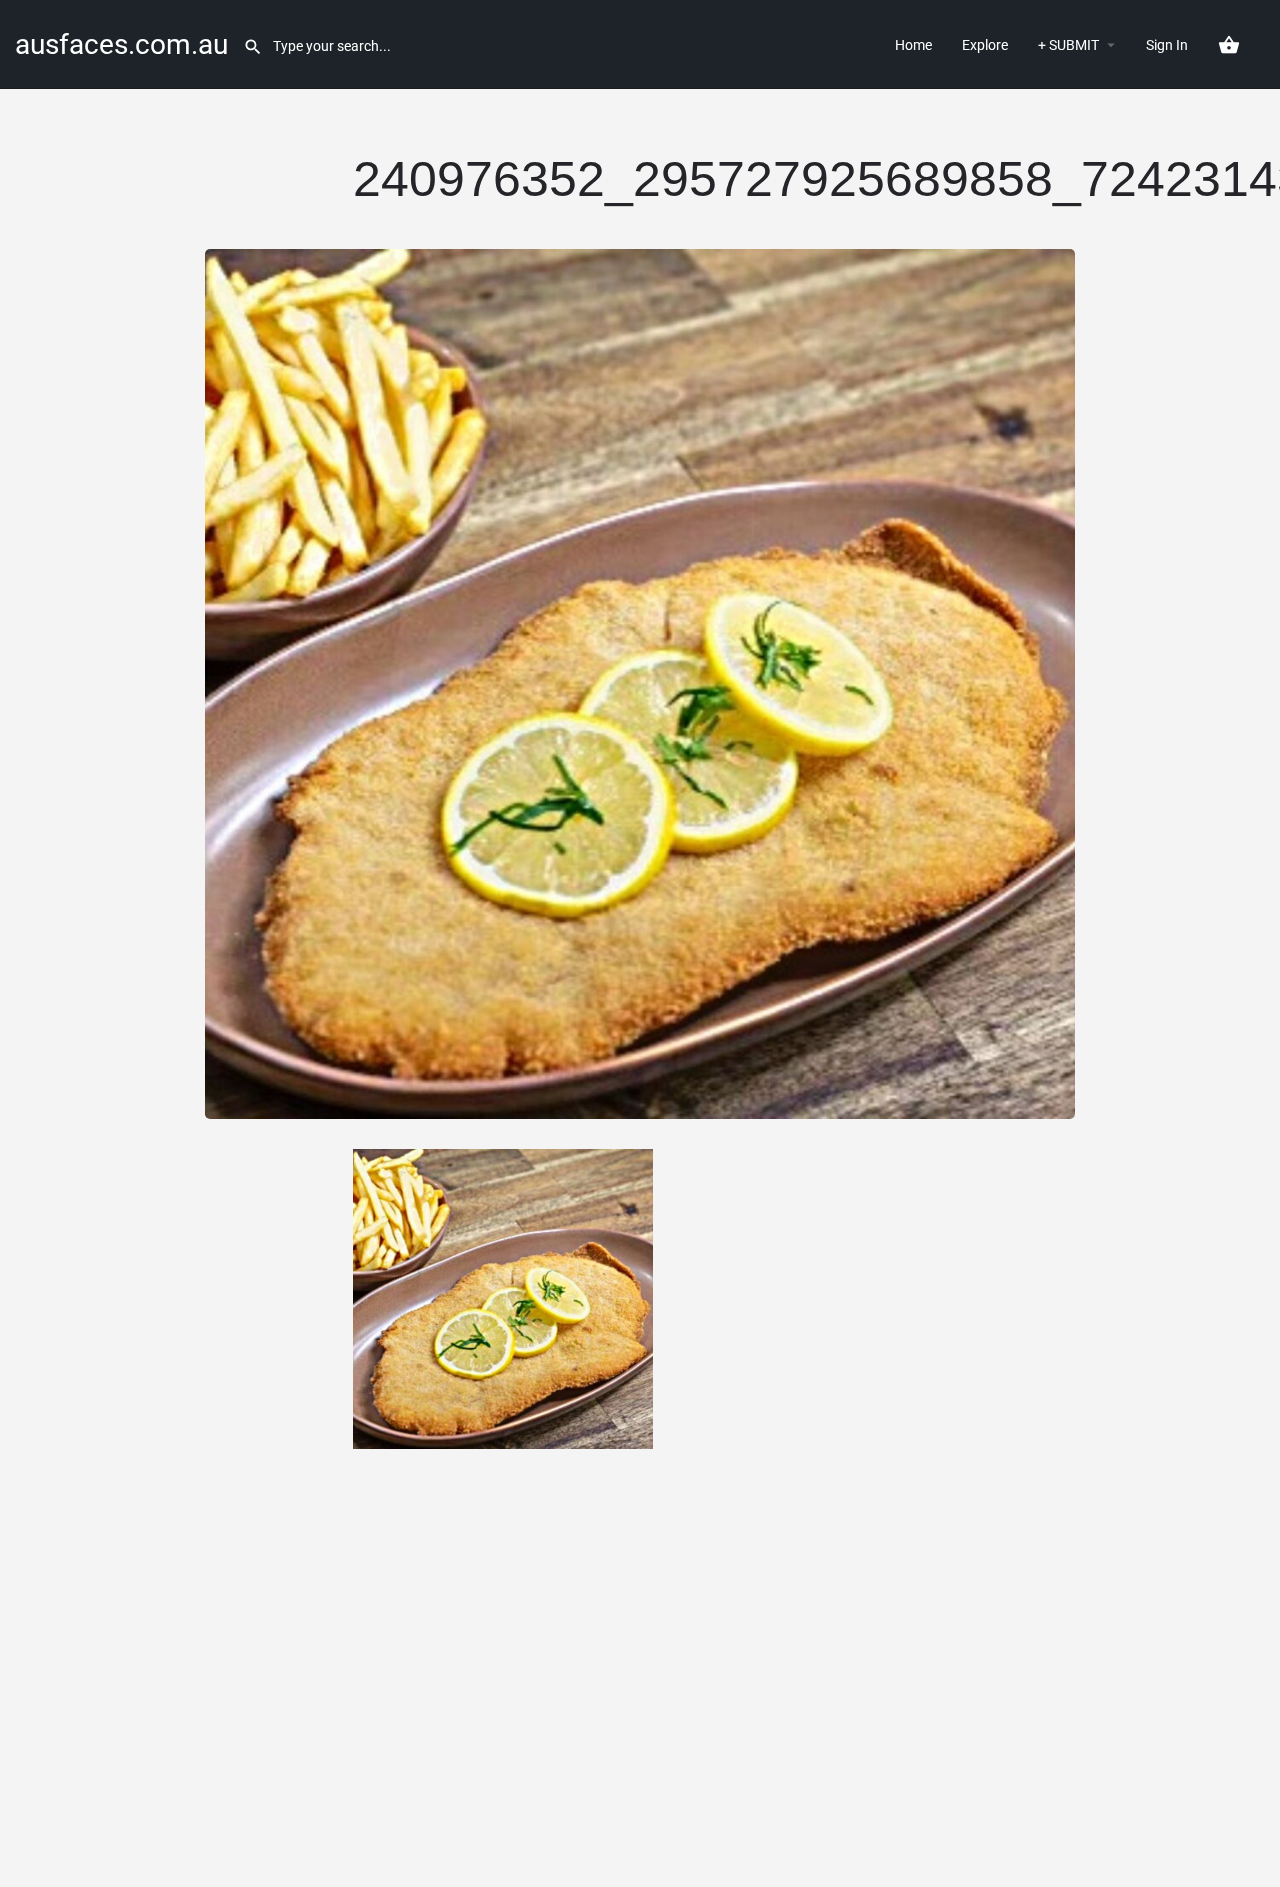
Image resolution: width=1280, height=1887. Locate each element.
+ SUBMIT (1068, 45)
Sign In (1167, 45)
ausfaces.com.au (121, 44)
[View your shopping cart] (1229, 45)
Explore (985, 45)
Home (913, 45)
